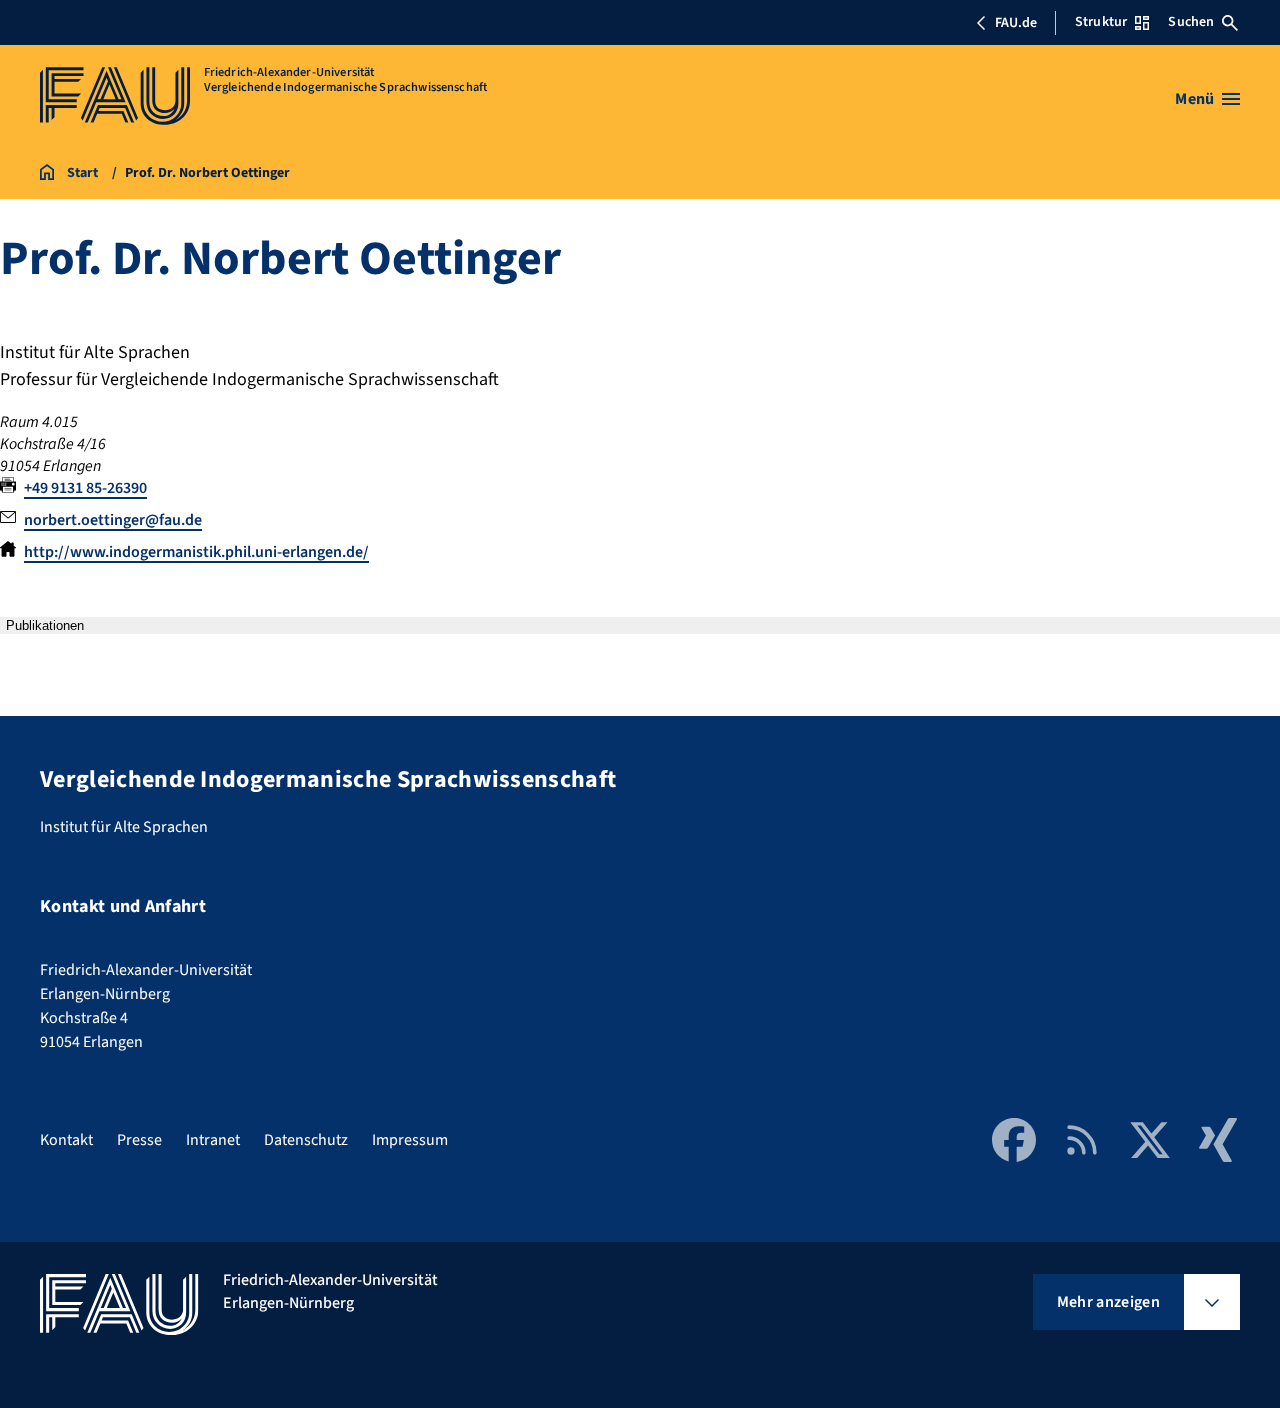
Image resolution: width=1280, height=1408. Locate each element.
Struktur (1101, 22)
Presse (139, 1140)
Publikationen (45, 625)
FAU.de (1016, 23)
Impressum (410, 1140)
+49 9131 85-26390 (85, 488)
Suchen (1191, 22)
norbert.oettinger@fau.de (113, 520)
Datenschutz (306, 1140)
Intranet (213, 1140)
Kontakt (66, 1140)
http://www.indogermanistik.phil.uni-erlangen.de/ (196, 552)
